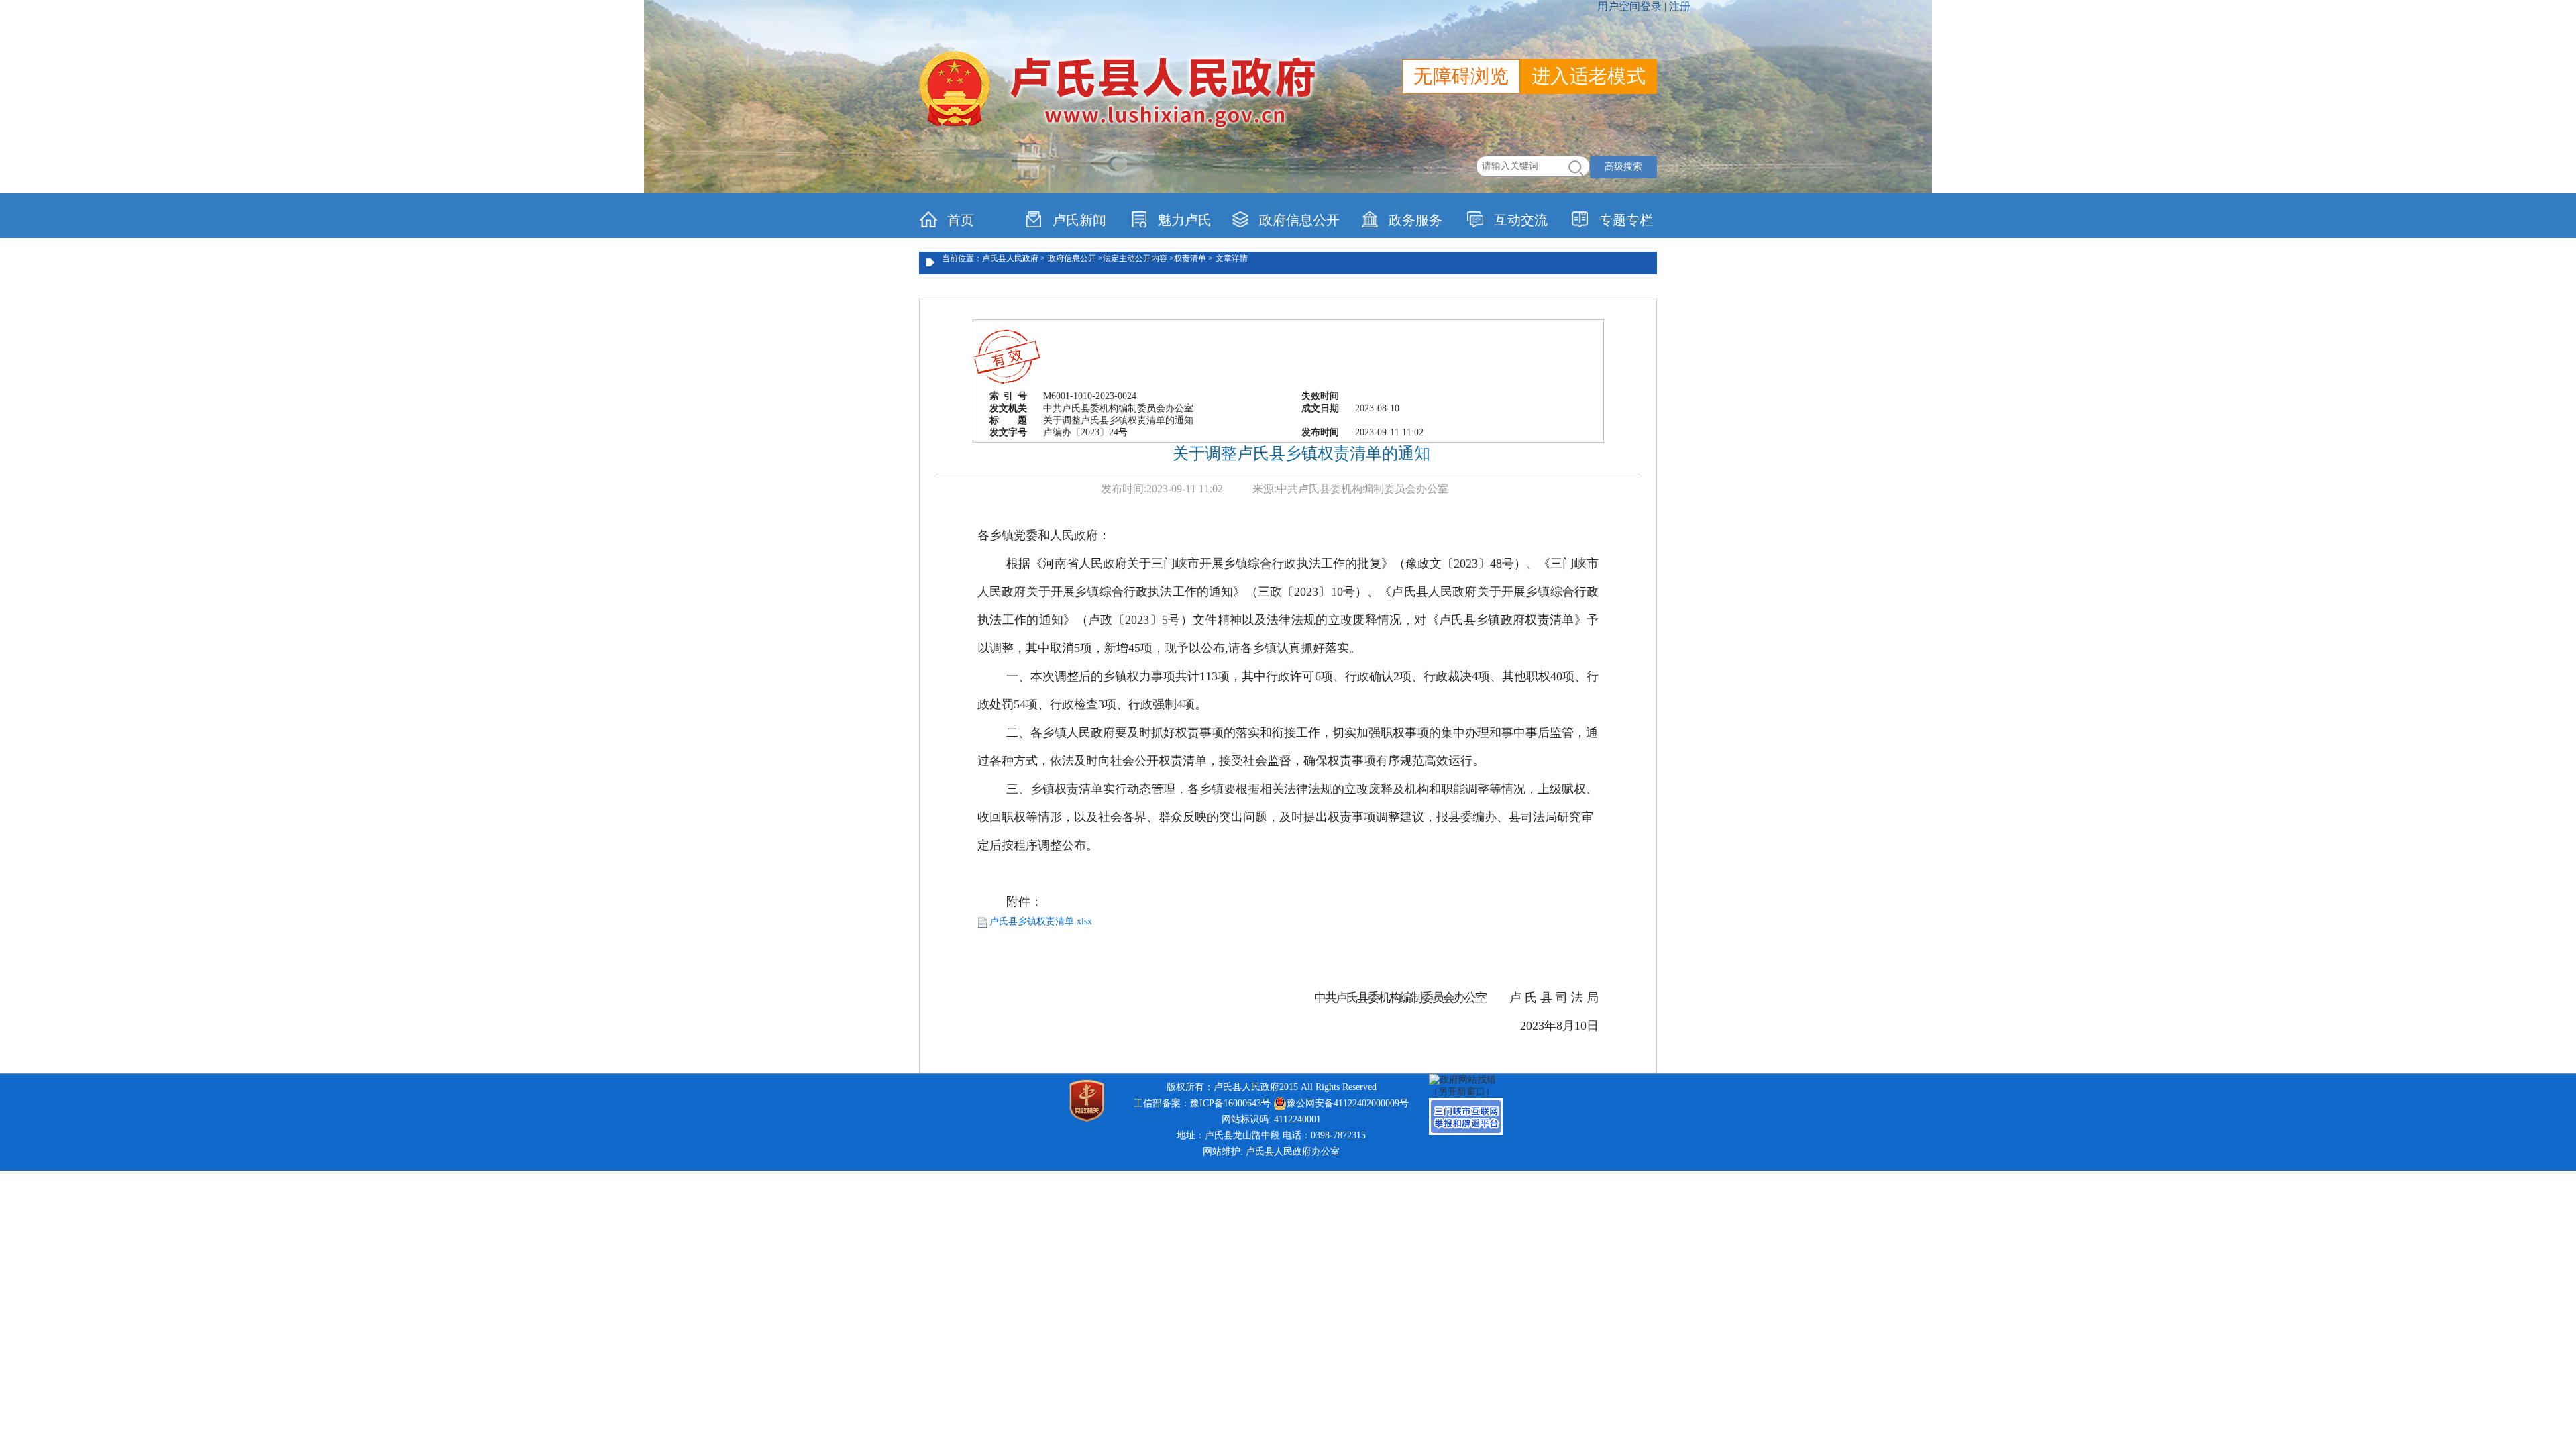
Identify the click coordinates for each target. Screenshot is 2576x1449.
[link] (1469, 1085)
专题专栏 (1626, 220)
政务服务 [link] (1415, 220)
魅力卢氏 (1185, 220)
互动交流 (1521, 220)
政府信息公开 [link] (1299, 220)
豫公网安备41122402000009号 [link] (1348, 1103)
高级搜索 (1623, 167)
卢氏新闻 (1079, 220)
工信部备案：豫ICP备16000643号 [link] (1202, 1103)
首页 (961, 220)
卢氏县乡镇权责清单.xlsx (1041, 921)
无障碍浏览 (1461, 76)
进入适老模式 (1589, 76)
